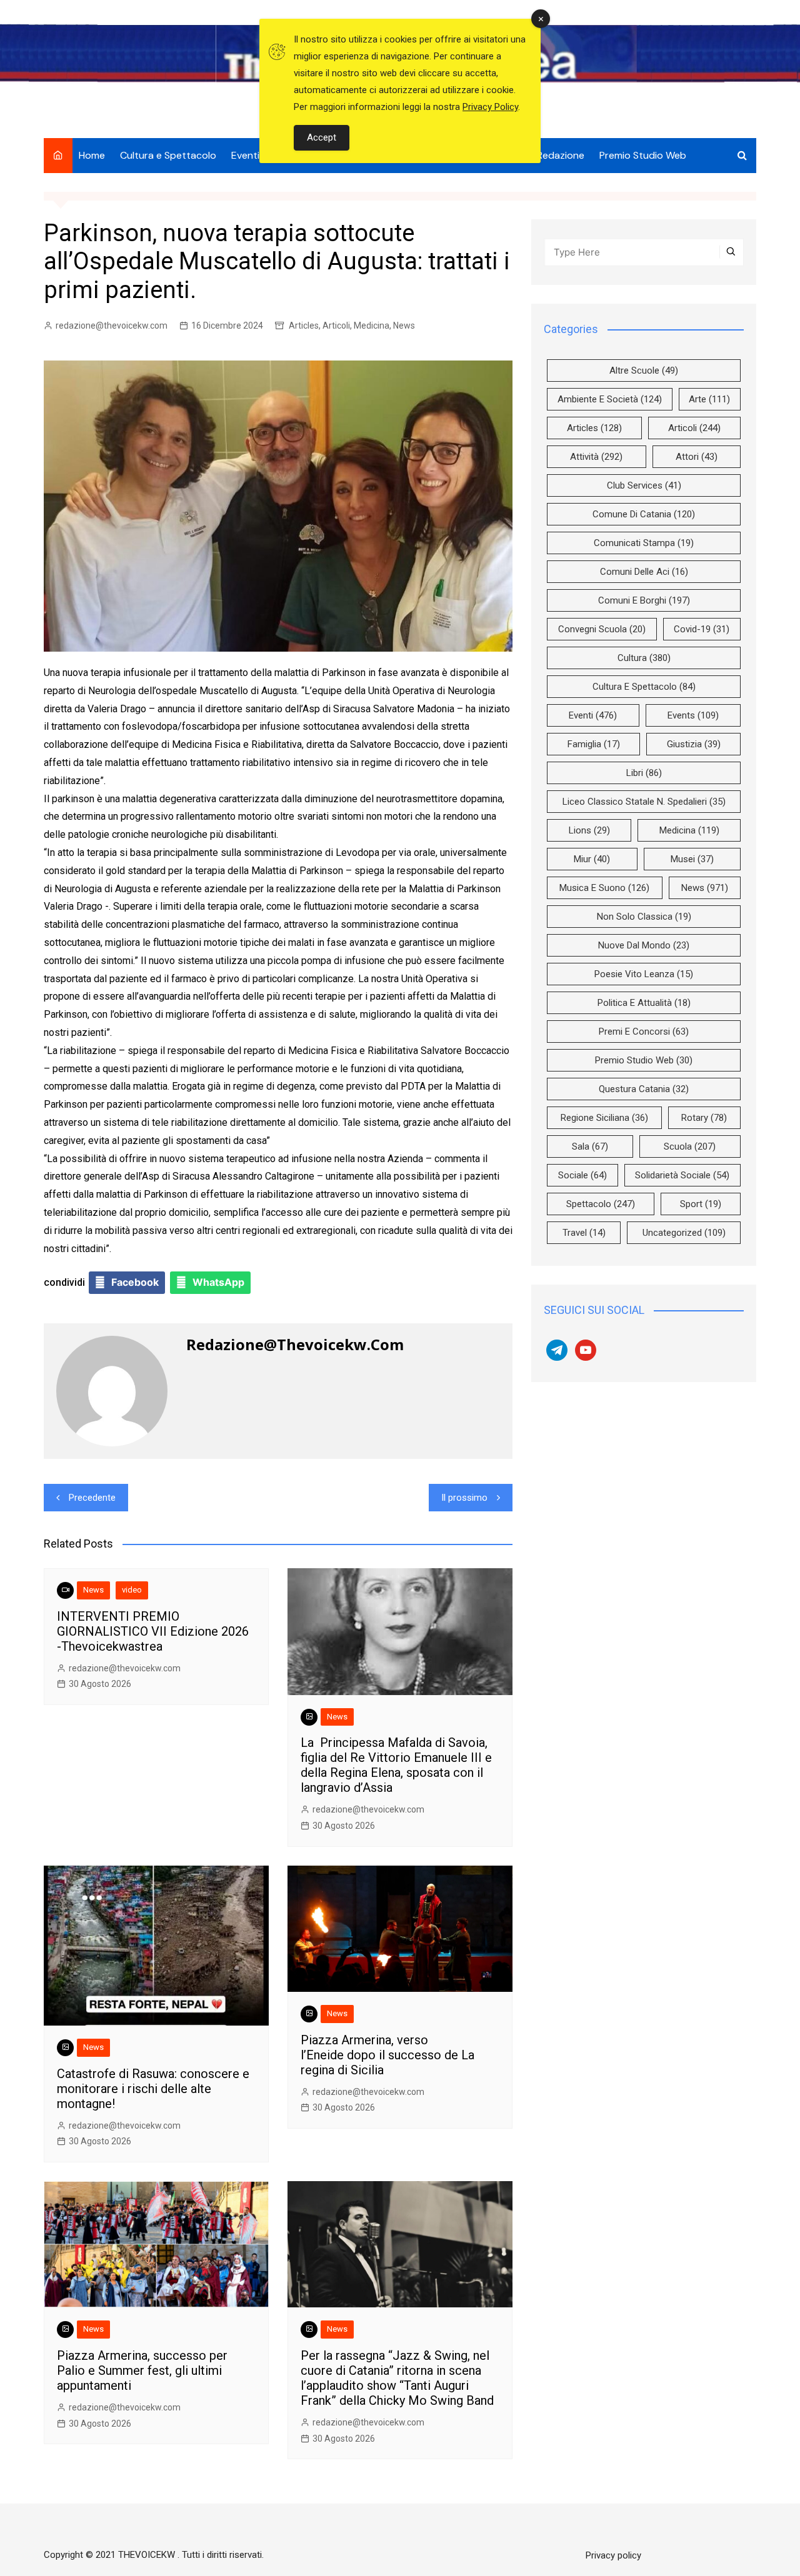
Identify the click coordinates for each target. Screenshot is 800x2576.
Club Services (644, 485)
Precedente (92, 1498)
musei (692, 859)
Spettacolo (601, 1204)
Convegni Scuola (602, 629)
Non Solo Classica (644, 917)
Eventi (245, 155)
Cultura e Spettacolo (168, 155)
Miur (592, 859)
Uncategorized (684, 1233)
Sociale (582, 1175)
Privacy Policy (490, 107)
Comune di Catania (644, 514)
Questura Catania (644, 1089)
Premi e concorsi (644, 1032)
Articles (304, 326)
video (132, 1590)
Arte (709, 399)
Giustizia (694, 744)
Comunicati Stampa (644, 543)
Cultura (644, 658)
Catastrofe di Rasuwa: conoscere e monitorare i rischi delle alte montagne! (153, 2089)
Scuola (690, 1146)
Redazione (561, 155)
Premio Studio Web (643, 155)
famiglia (594, 744)
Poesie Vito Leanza (644, 974)
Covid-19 (702, 629)
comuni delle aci (644, 572)
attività (596, 457)
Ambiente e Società (610, 399)
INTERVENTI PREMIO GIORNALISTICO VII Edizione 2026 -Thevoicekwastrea (153, 1631)
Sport (701, 1204)
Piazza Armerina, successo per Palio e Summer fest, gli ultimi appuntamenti (142, 2370)
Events (693, 715)
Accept (322, 137)
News (404, 326)
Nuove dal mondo (644, 945)
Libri (644, 773)
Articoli (336, 326)
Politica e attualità (644, 1003)
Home (92, 155)
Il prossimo (464, 1498)
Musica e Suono (604, 888)
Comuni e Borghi (644, 600)
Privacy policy (613, 2555)
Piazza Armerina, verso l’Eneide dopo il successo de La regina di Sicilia (387, 2055)
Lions (589, 830)
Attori (697, 457)
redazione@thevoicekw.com (112, 326)
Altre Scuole (644, 370)
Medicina (372, 326)
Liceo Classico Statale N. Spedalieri (644, 802)
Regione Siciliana (604, 1118)
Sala (590, 1146)
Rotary (704, 1118)
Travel (584, 1233)
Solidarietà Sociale (682, 1175)
